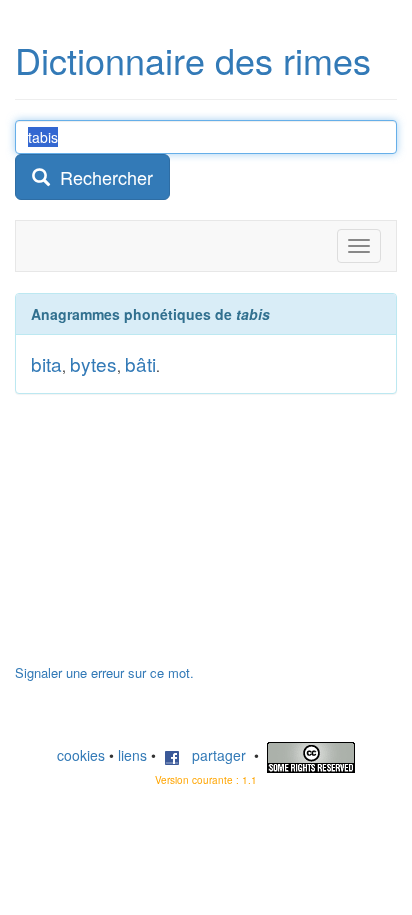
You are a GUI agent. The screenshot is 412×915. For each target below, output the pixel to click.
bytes (93, 363)
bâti (140, 363)
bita (46, 363)
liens (132, 755)
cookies (81, 755)
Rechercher (101, 177)
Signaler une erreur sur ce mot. (104, 672)
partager (213, 755)
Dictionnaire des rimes (193, 59)
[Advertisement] (165, 539)
